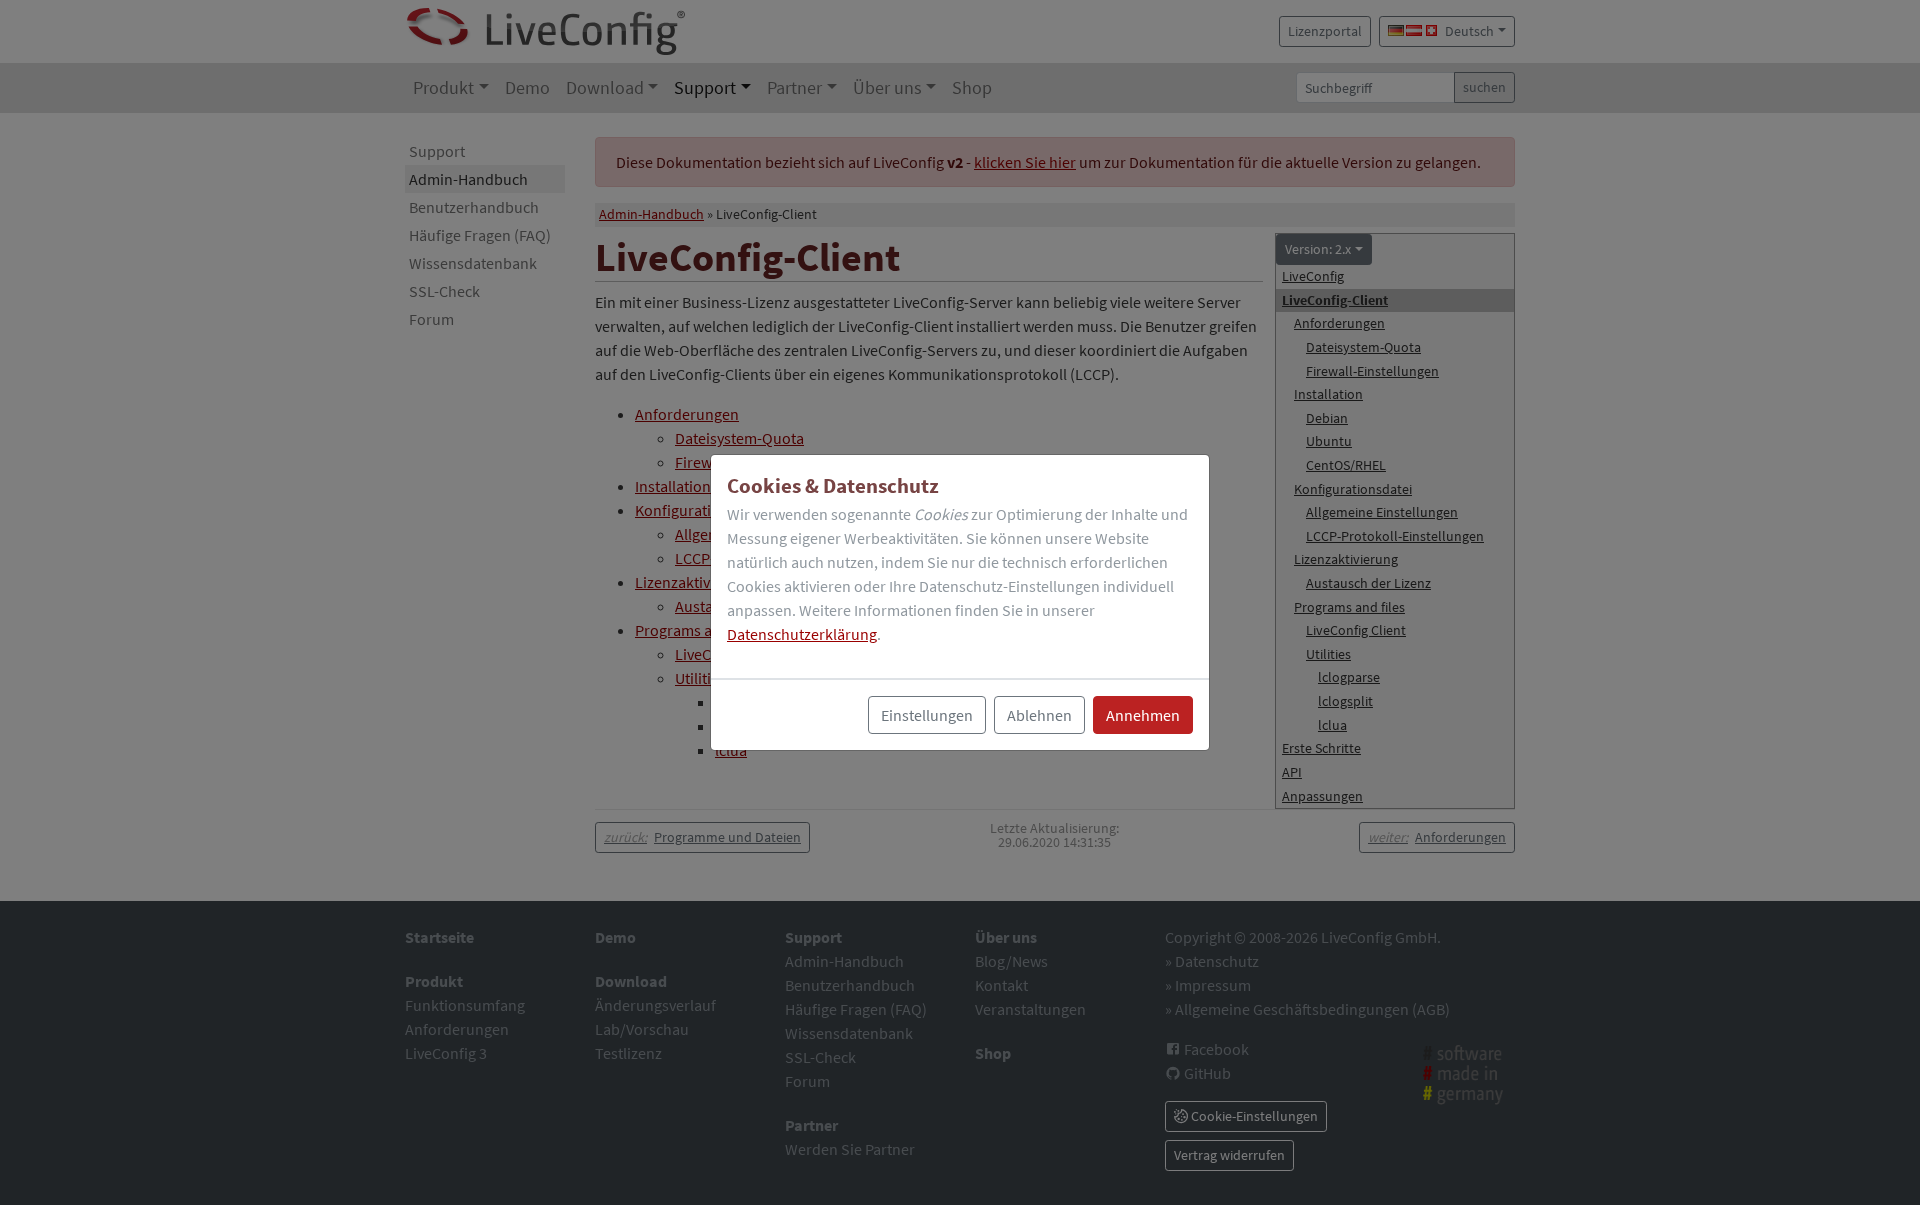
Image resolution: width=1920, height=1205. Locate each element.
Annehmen (1143, 715)
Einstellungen (927, 715)
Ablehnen (1039, 715)
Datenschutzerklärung (802, 634)
